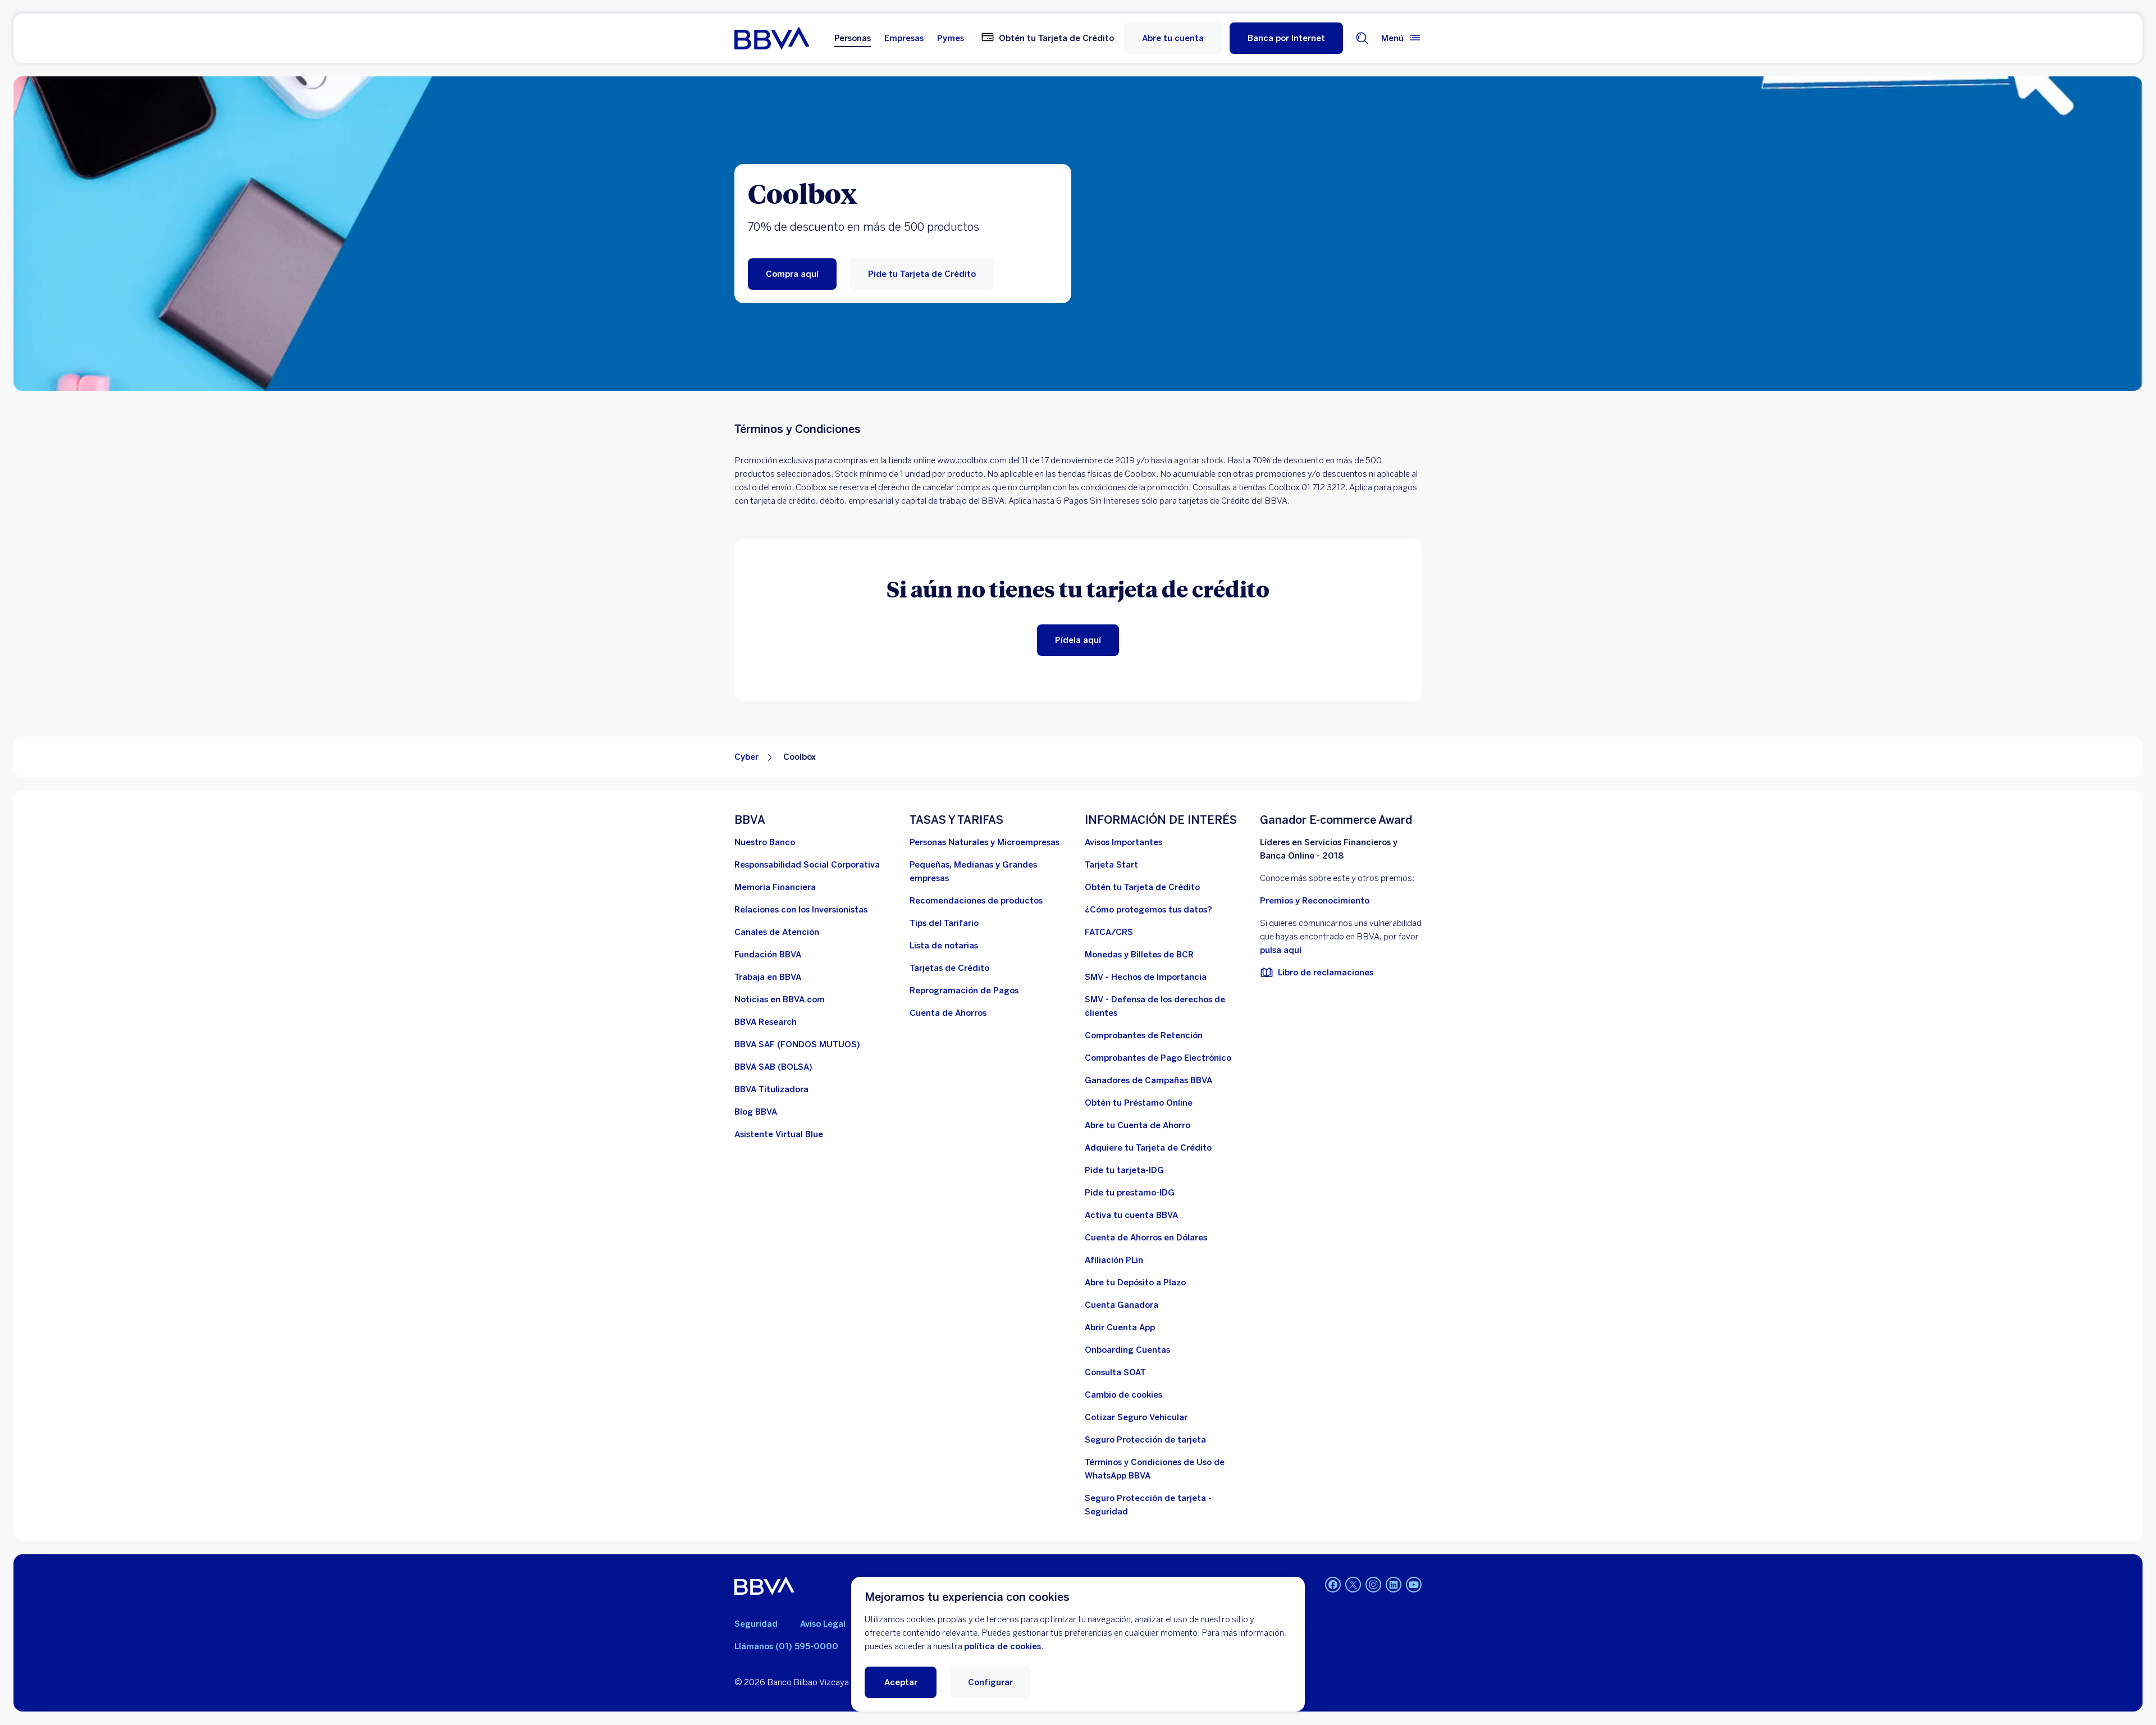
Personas (853, 38)
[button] (1286, 38)
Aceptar (901, 1682)
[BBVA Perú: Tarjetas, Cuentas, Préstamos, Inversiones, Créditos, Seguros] (772, 38)
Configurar (990, 1682)
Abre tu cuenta (1173, 38)
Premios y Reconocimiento (1315, 901)
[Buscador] (1362, 38)
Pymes (951, 38)
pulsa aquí (1281, 950)
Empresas (904, 38)
